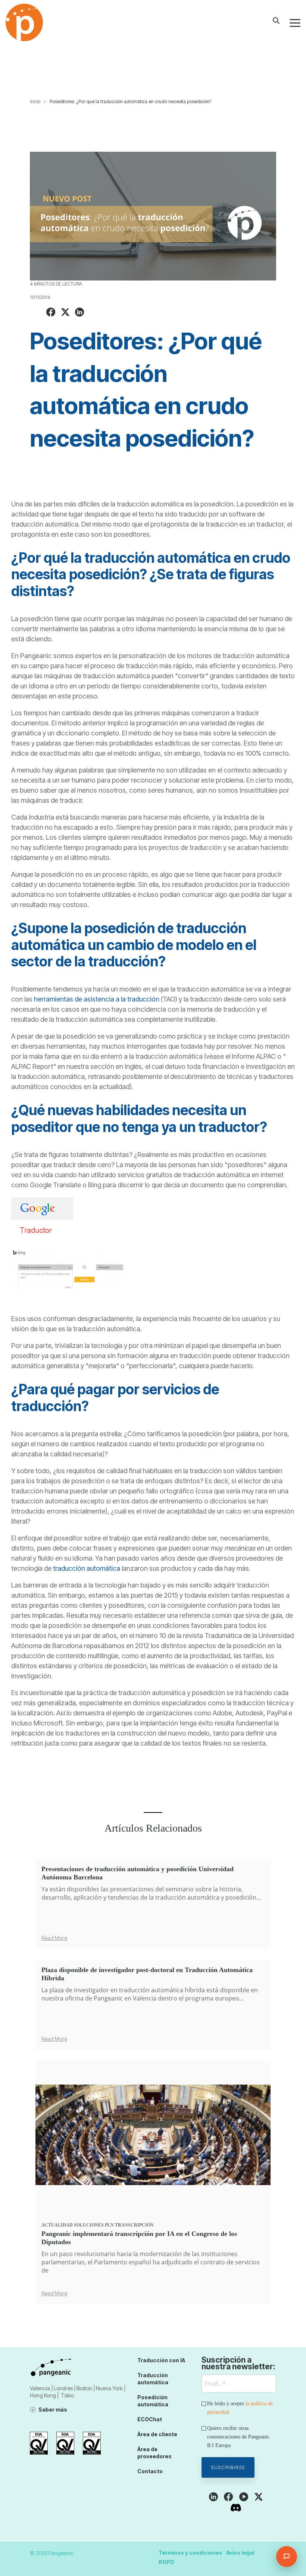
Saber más (53, 2410)
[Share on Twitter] (65, 313)
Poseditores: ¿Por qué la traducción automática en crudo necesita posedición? (130, 101)
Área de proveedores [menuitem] (154, 2453)
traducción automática (87, 1568)
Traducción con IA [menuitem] (161, 2360)
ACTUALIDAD (57, 2225)
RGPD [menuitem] (166, 2562)
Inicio (35, 101)
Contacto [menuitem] (150, 2471)
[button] (295, 22)
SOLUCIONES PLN (94, 2225)
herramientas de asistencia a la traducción (97, 999)
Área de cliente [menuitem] (157, 2434)
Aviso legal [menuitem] (240, 2553)
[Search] (276, 21)
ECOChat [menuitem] (150, 2419)
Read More (54, 1938)
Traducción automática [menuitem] (153, 2379)
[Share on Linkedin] (79, 313)
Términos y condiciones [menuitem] (191, 2553)
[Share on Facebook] (51, 313)
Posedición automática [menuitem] (153, 2401)
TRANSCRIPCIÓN (134, 2225)
